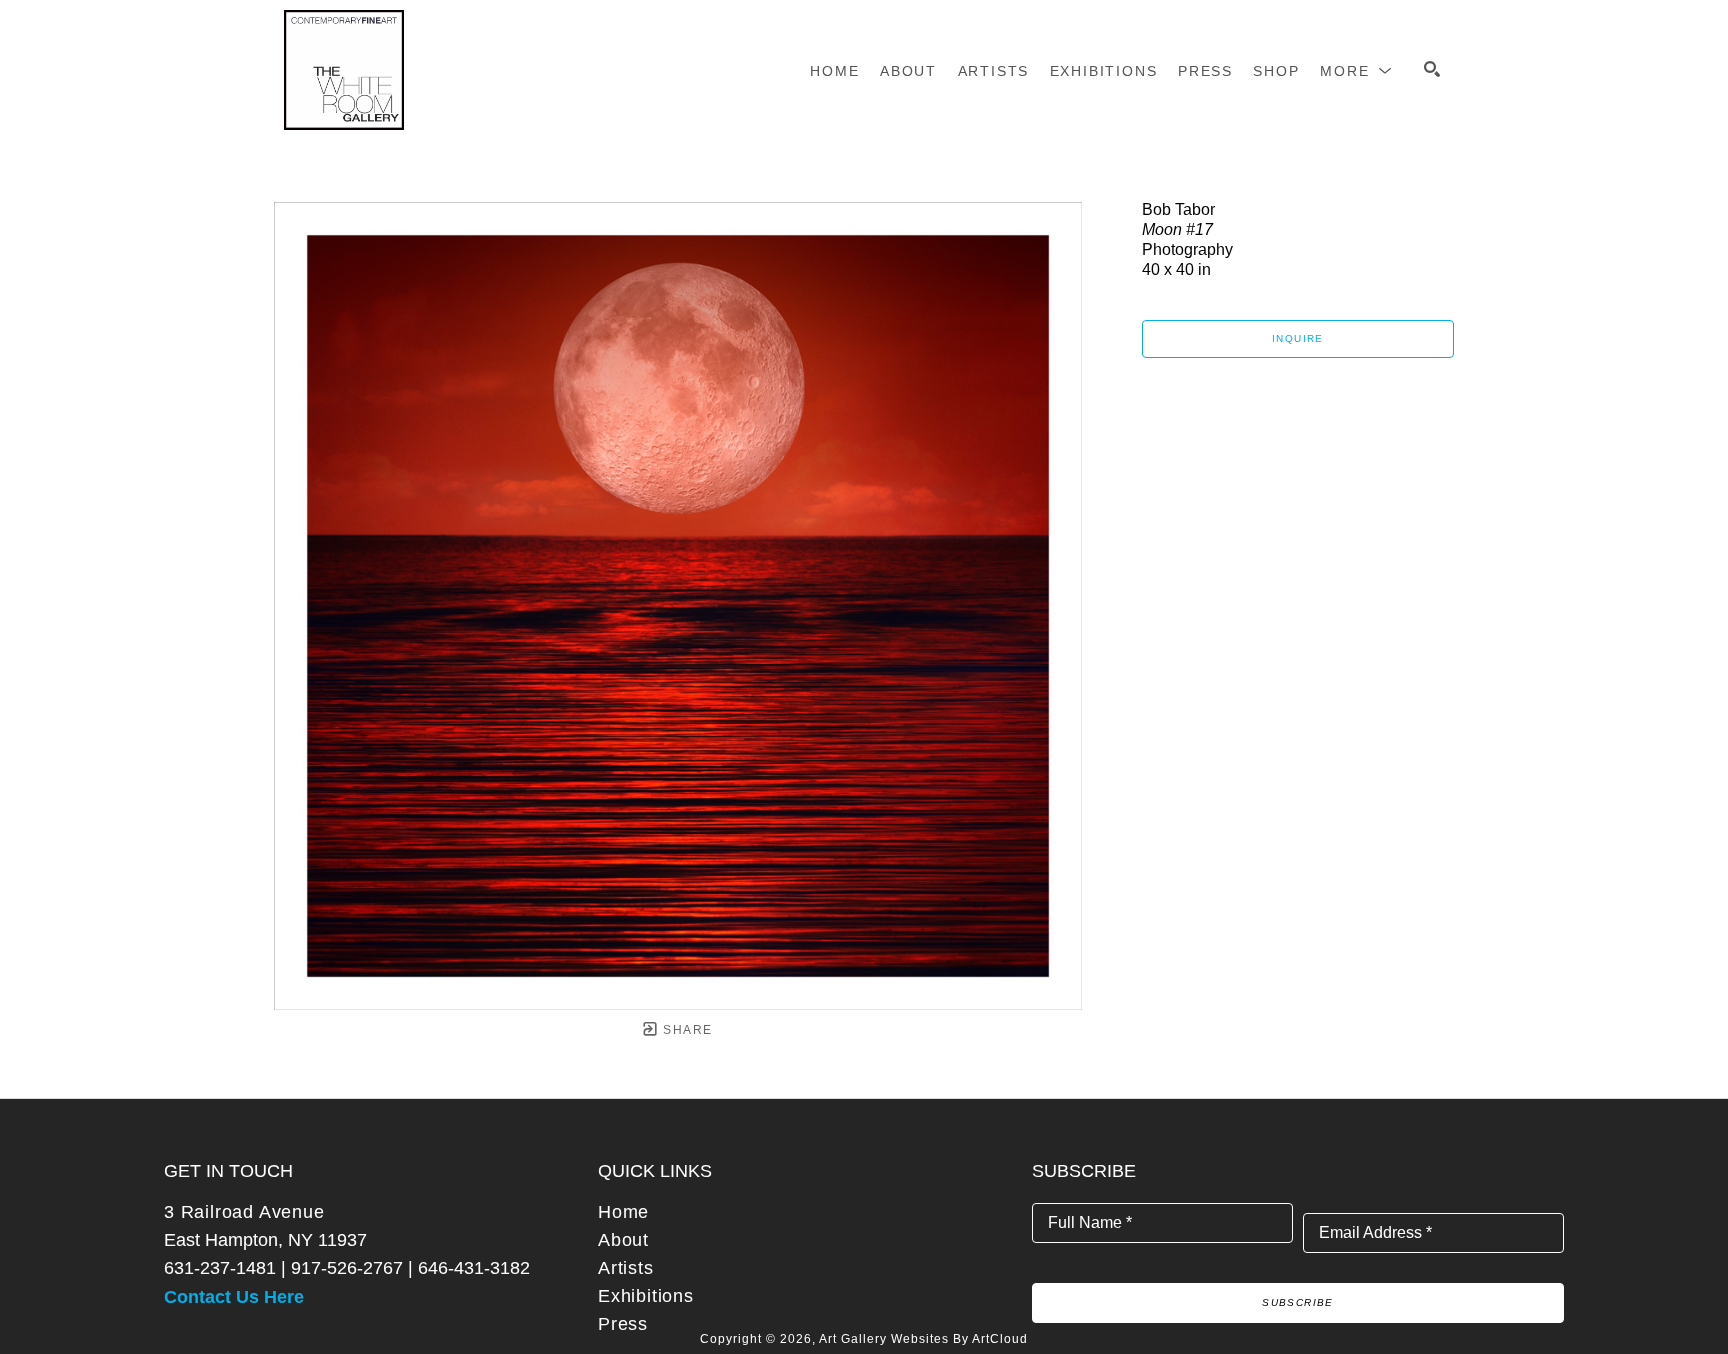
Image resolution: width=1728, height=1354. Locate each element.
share (685, 1030)
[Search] (1432, 69)
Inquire (1298, 338)
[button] (1356, 71)
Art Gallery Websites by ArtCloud (923, 1339)
